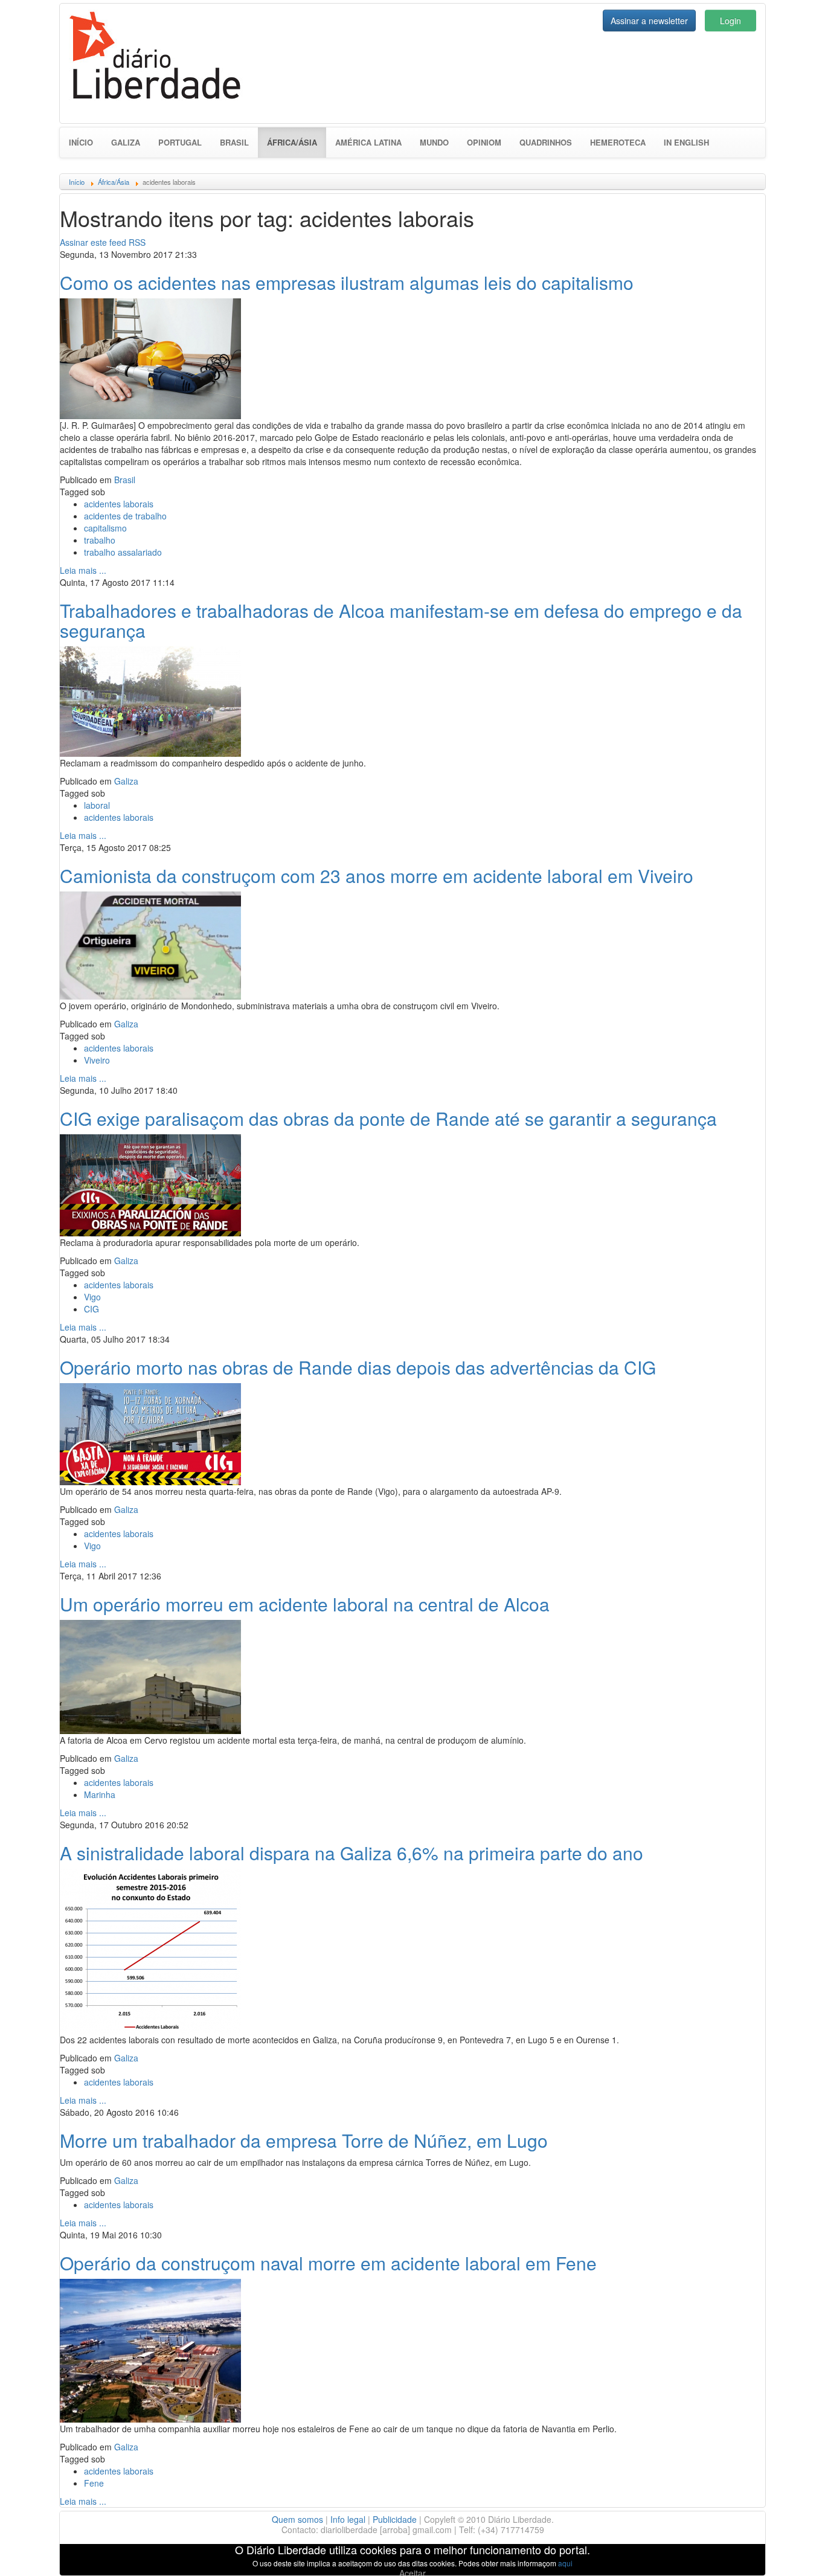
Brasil (234, 142)
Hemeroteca (618, 142)
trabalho (100, 540)
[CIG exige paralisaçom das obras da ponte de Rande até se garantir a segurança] (150, 1184)
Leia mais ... (83, 570)
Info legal (348, 2519)
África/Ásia (297, 142)
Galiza (126, 142)
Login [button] (730, 21)
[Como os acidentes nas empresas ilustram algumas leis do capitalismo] (150, 357)
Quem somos (297, 2519)
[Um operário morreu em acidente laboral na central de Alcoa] (150, 1675)
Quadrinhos (546, 142)
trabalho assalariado (123, 552)
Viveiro (97, 1060)
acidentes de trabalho (125, 516)
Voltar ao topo (789, 2551)
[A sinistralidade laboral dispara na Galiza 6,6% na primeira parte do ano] (150, 1950)
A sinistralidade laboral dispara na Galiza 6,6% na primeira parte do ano (352, 1853)
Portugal (180, 142)
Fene (94, 2483)
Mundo (434, 142)
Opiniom (484, 142)
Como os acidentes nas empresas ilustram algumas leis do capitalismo (347, 282)
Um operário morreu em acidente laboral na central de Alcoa (305, 1604)
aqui (565, 2563)
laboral (97, 805)
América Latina (368, 142)
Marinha (100, 1794)
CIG (91, 1309)
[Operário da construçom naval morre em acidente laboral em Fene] (150, 2349)
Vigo (92, 1297)
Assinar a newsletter (649, 21)
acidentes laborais (119, 504)
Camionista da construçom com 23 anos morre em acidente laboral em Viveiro (377, 875)
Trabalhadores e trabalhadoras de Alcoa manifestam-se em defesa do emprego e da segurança (401, 620)
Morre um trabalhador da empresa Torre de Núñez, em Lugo (304, 2140)
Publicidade (395, 2519)
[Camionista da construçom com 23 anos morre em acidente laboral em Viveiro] (150, 944)
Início (81, 142)
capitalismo (105, 528)
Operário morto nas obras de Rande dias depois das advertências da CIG (358, 1367)
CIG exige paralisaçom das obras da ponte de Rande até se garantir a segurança (388, 1118)
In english (686, 142)
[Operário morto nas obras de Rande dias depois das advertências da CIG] (150, 1433)
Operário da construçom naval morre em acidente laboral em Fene (328, 2263)
